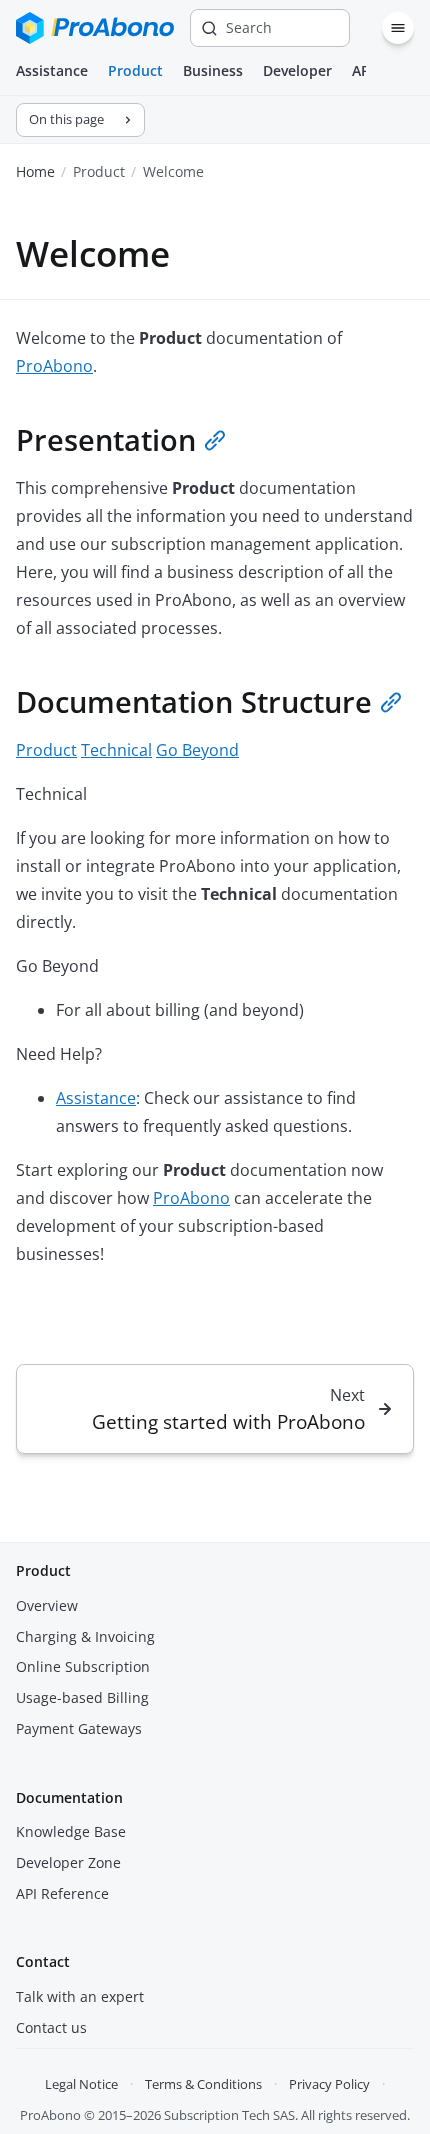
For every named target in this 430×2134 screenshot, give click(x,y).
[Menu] (398, 28)
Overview (47, 1605)
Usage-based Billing (82, 1697)
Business (213, 70)
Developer (297, 70)
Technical (116, 750)
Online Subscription (83, 1666)
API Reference (62, 1893)
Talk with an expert (80, 1996)
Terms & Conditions (203, 2084)
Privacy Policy (329, 2084)
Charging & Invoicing (85, 1636)
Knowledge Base (71, 1831)
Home (35, 171)
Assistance (52, 70)
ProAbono (54, 366)
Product (135, 70)
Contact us (51, 2027)
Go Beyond (197, 750)
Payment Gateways (79, 1728)
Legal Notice (81, 2084)
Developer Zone (68, 1862)
